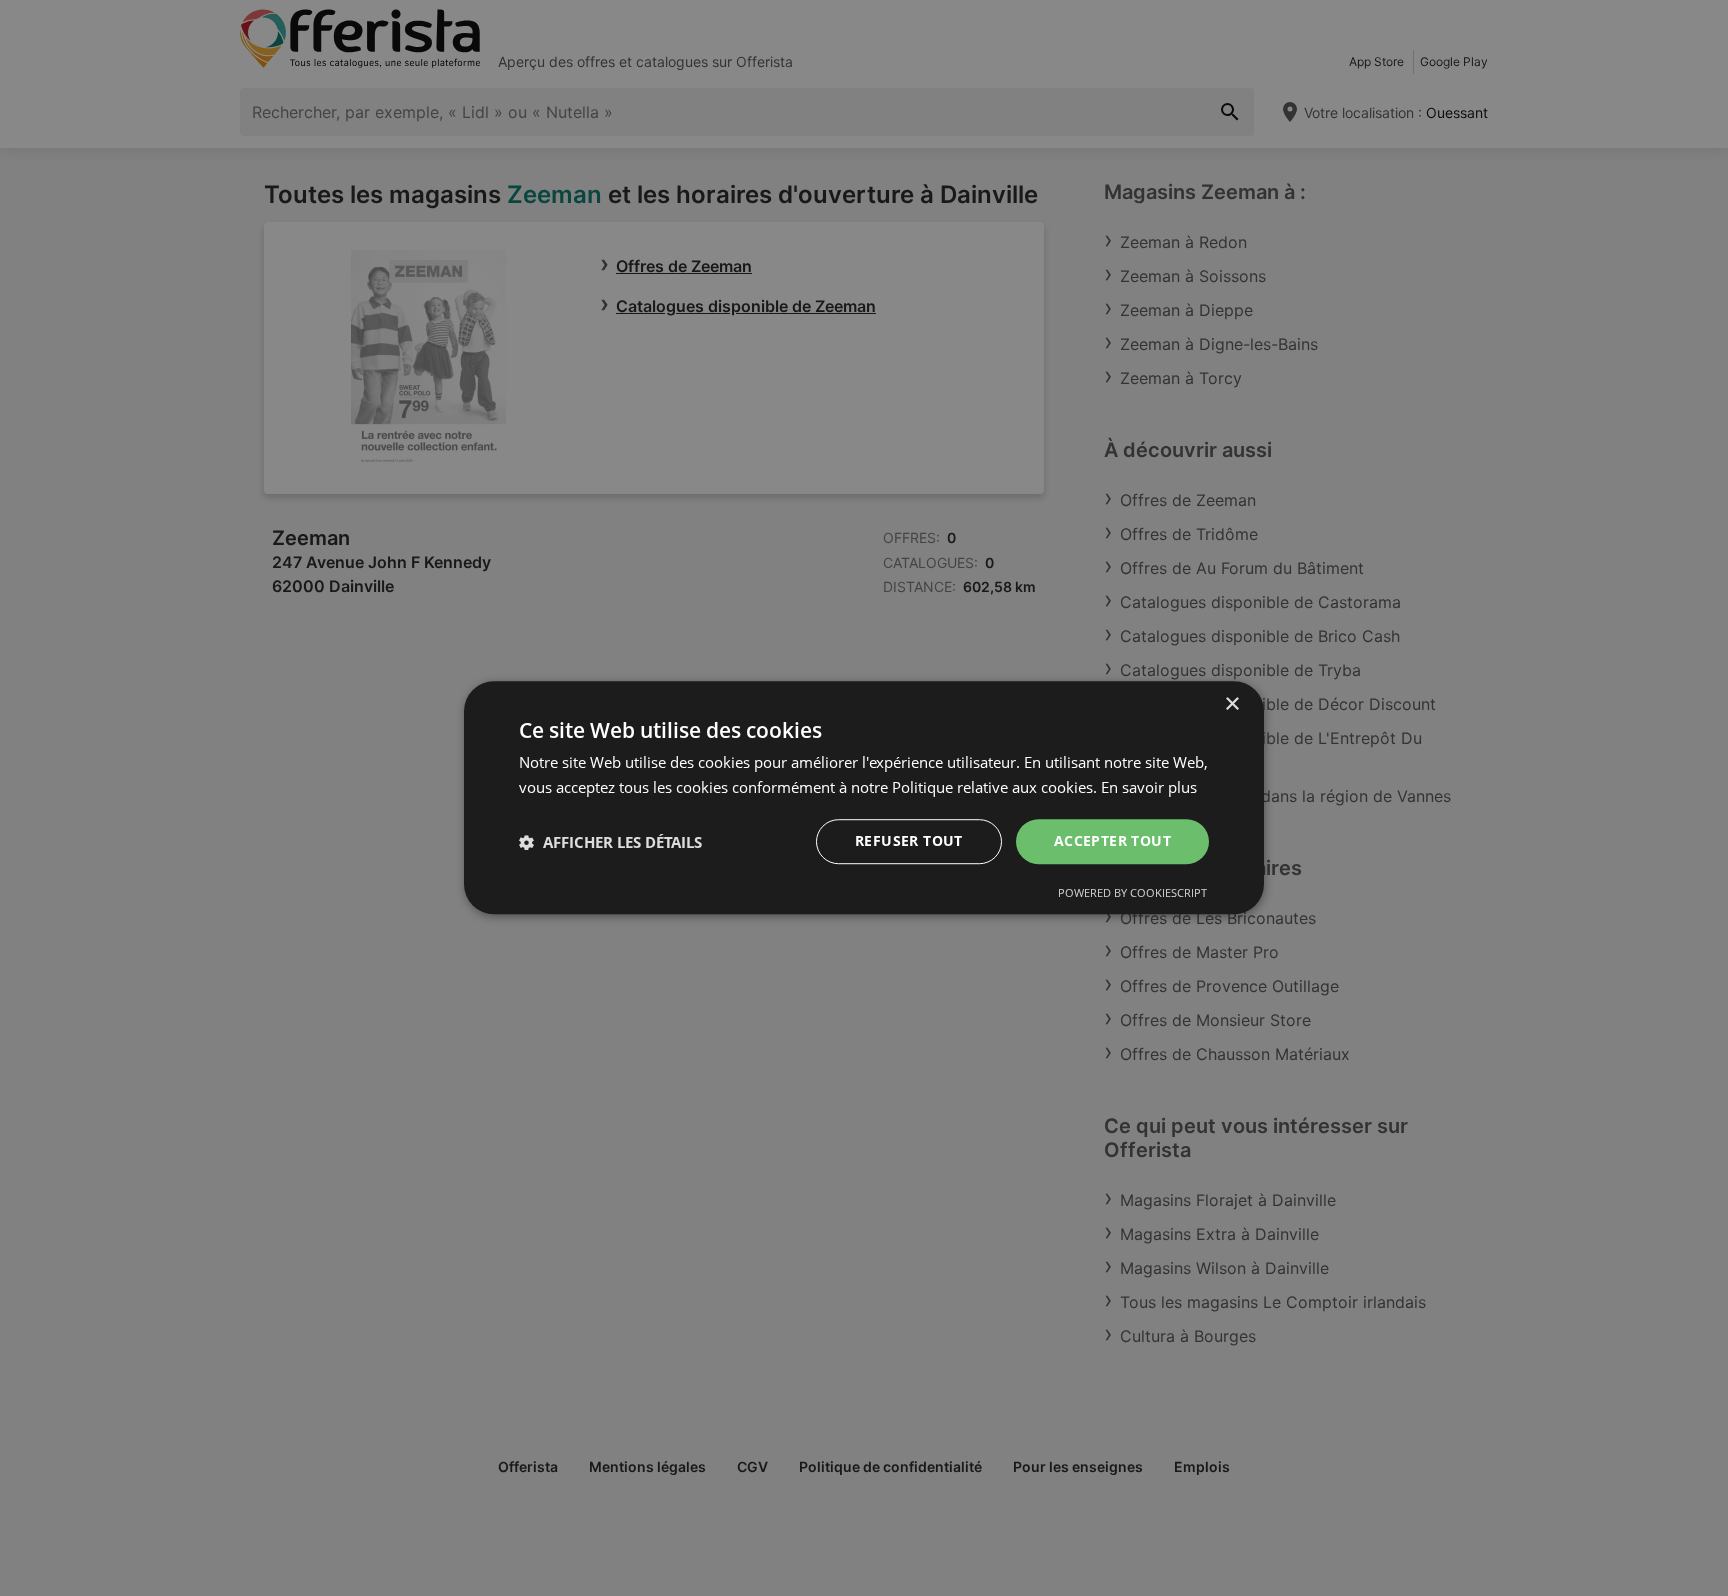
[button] (610, 842)
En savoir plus (1149, 787)
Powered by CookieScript (1132, 893)
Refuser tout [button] (909, 841)
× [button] (1231, 704)
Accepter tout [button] (1112, 841)
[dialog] (864, 798)
